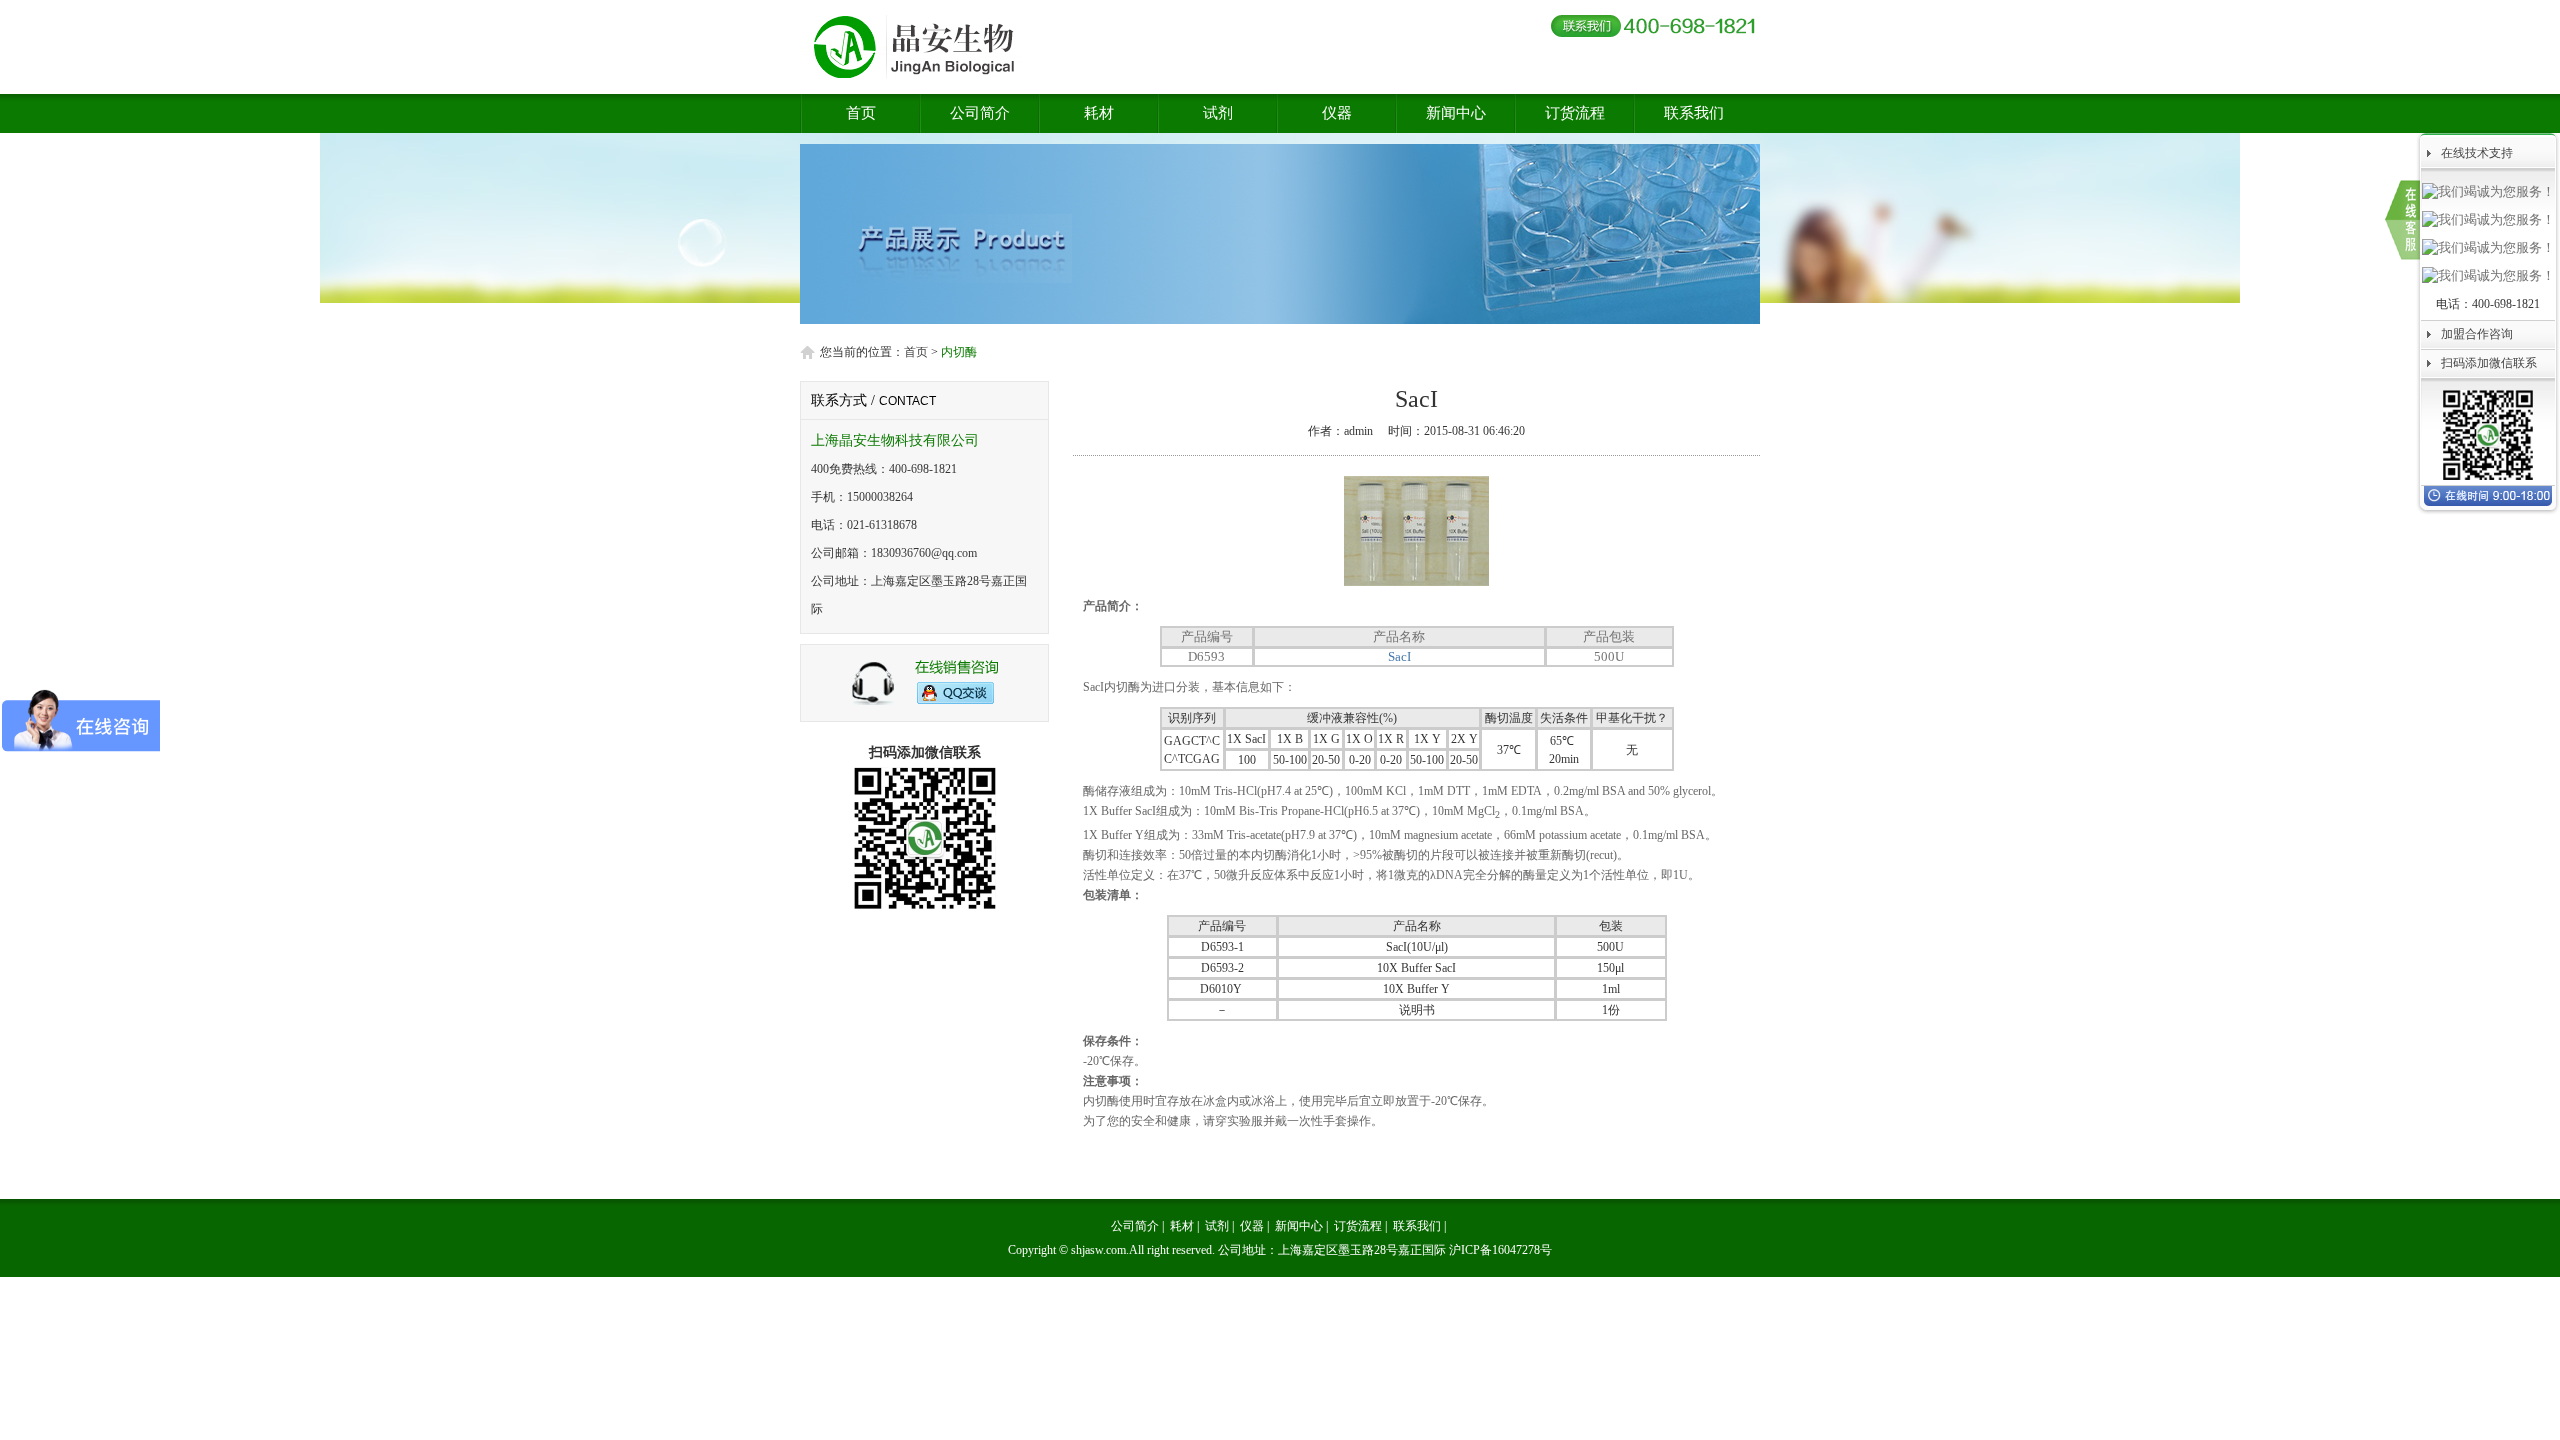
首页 (861, 113)
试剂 (1218, 113)
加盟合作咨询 (2477, 334)
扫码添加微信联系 (2489, 363)
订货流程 (1575, 113)
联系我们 (1694, 113)
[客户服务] (925, 702)
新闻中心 (1456, 113)
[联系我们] (2402, 220)
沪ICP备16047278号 (1500, 1250)
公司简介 (980, 113)
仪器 (1337, 113)
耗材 (1099, 113)
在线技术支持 (2477, 153)
